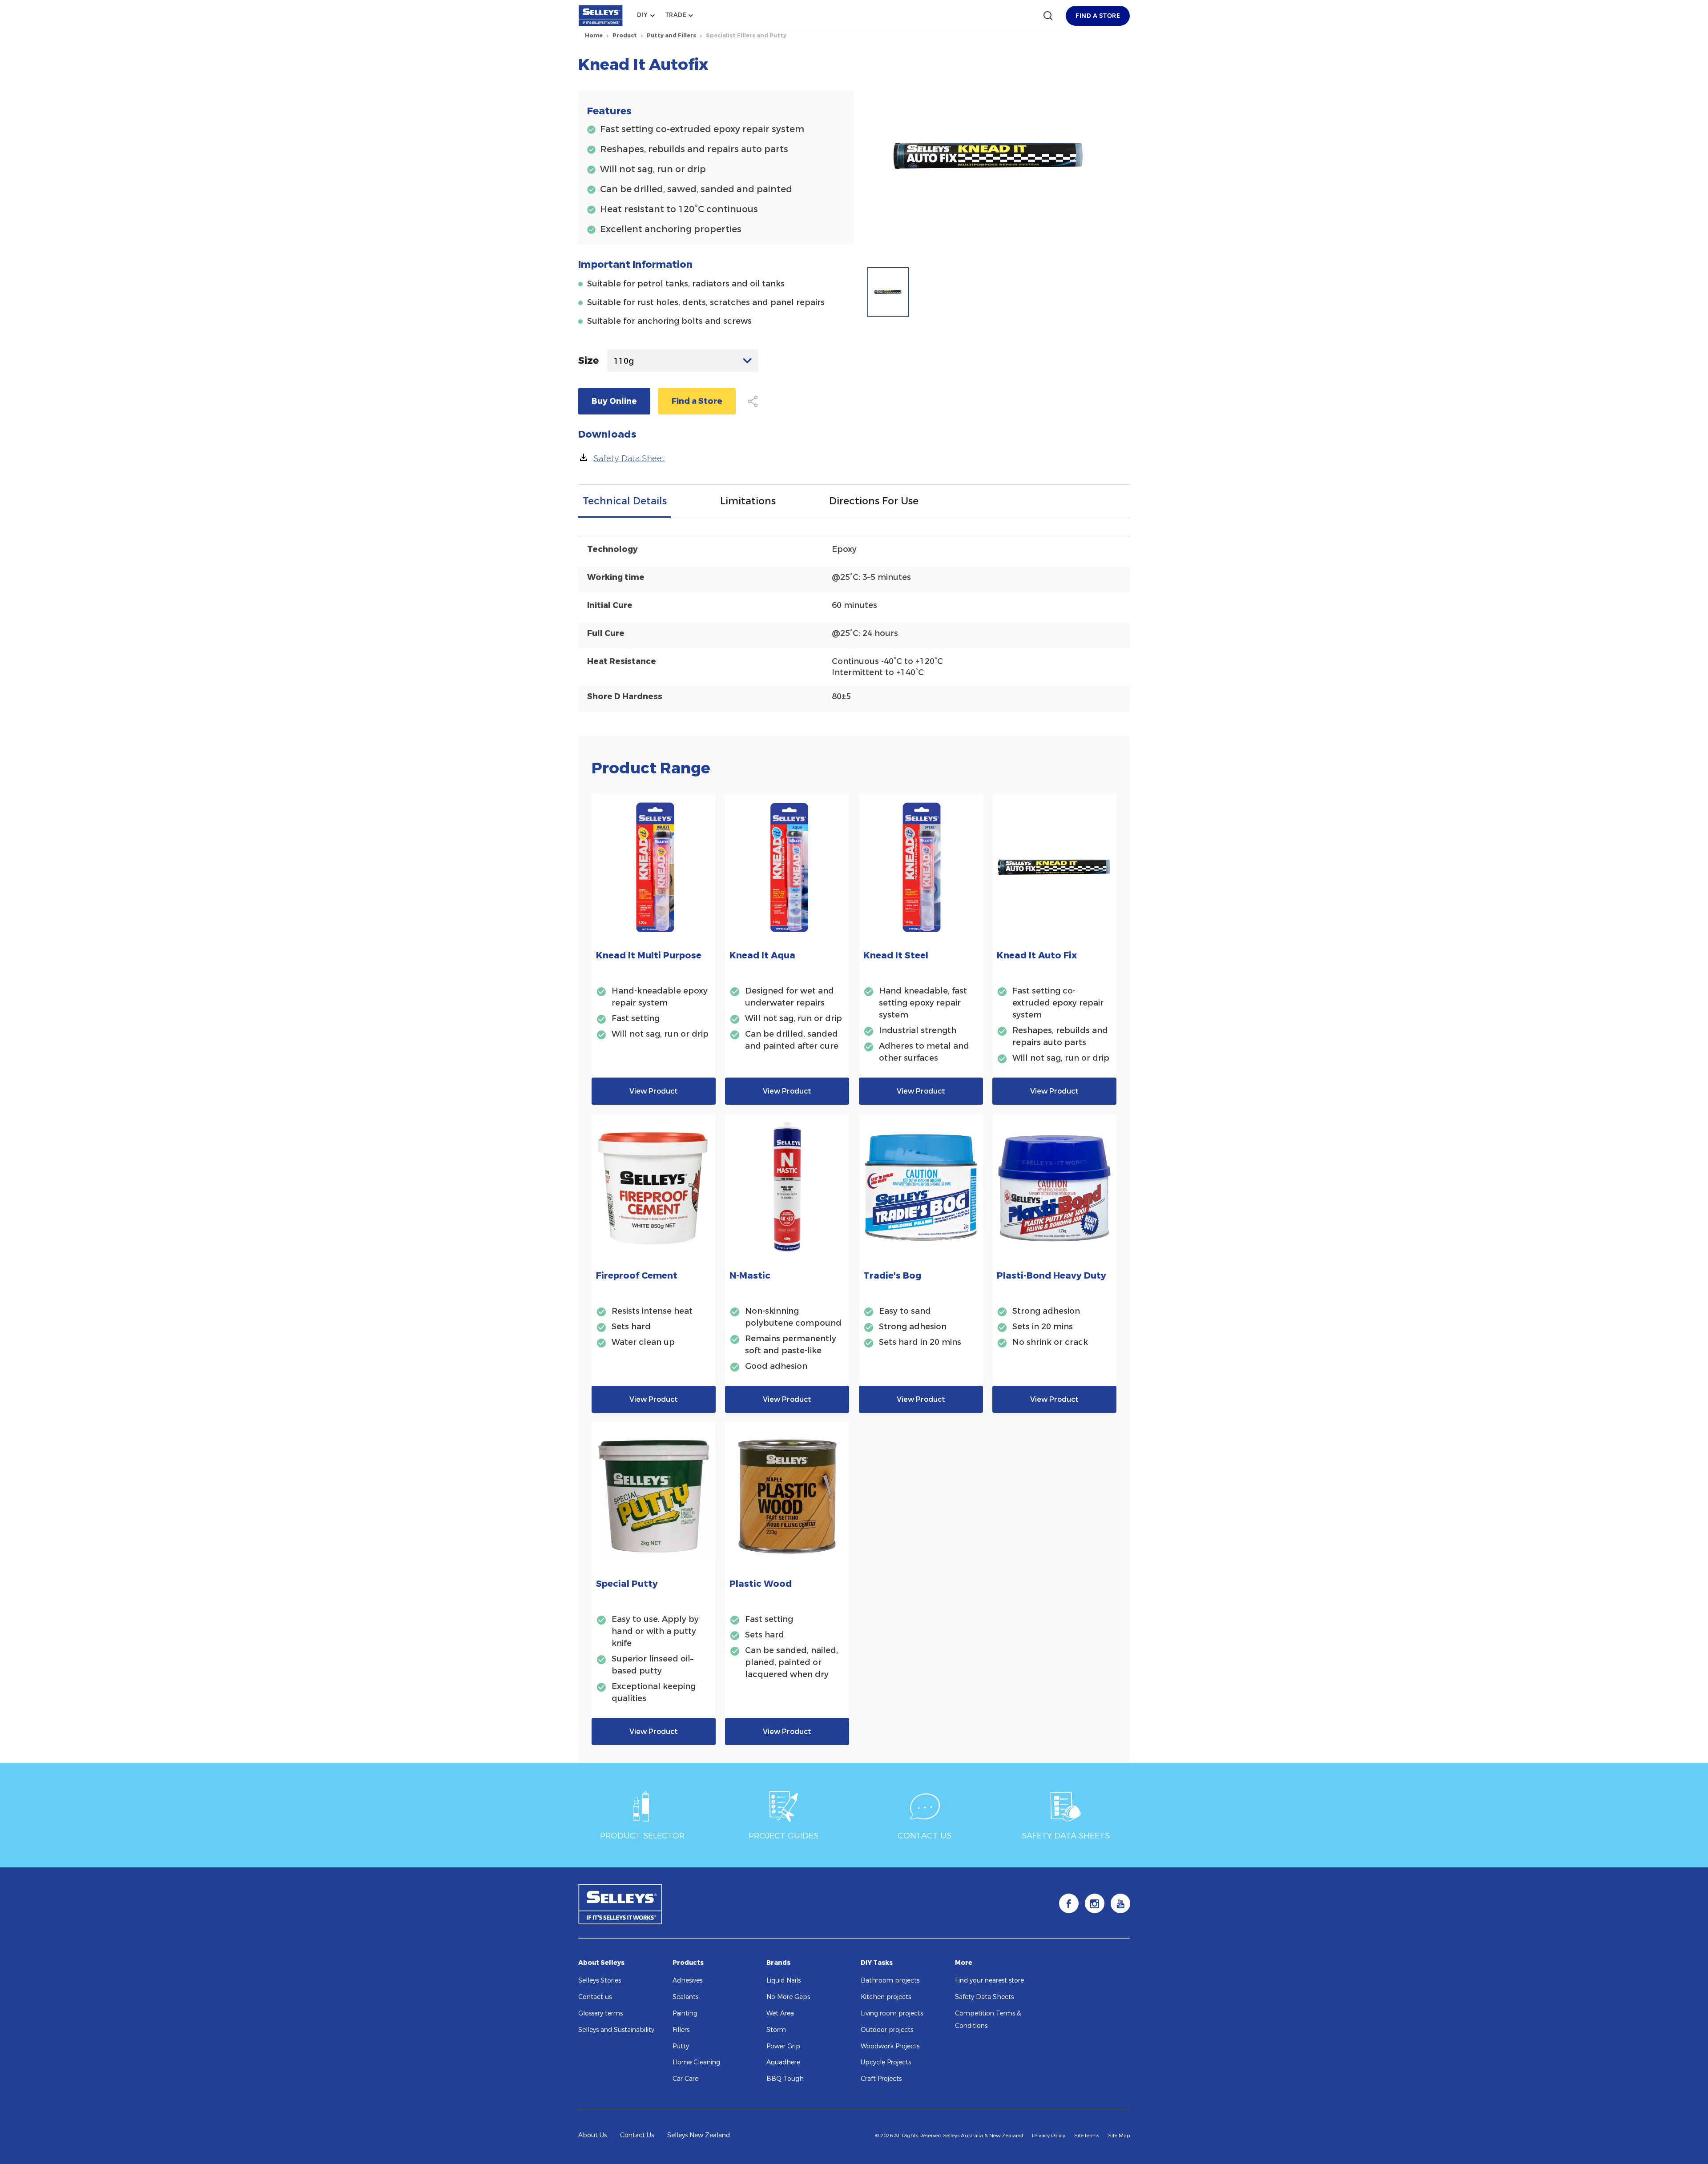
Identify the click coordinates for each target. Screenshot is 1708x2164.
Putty (681, 2046)
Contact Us (637, 2135)
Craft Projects (881, 2079)
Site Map (1119, 2136)
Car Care (685, 2079)
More (964, 1963)
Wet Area (780, 2013)
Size (588, 360)
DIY (643, 15)
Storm (776, 2030)
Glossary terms (600, 2013)
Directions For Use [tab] (874, 501)
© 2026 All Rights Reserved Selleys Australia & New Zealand (949, 2136)
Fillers (681, 2030)
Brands (778, 1963)
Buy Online (614, 401)
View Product (654, 1091)
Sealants (685, 1997)
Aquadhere (783, 2062)
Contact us (595, 1997)
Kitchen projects (886, 1997)
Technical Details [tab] (625, 501)
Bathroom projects (890, 1981)
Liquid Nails (784, 1981)
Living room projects (892, 2013)
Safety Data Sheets (984, 1997)
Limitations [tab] (748, 501)
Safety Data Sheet (629, 458)
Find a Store (697, 401)
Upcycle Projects (886, 2062)
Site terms (1087, 2136)
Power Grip (783, 2046)
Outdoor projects (887, 2030)
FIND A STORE (1098, 16)
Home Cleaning (696, 2062)
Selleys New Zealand (699, 2135)
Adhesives (687, 1981)
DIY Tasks (877, 1963)
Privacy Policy (1049, 2136)
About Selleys (601, 1963)
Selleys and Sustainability (616, 2030)
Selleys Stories (600, 1981)
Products (688, 1963)
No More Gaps (788, 1997)
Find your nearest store (989, 1981)
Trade (676, 15)
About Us (592, 2135)
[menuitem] (646, 16)
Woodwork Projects (890, 2046)
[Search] (1048, 16)
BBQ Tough (785, 2079)
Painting (685, 2013)
